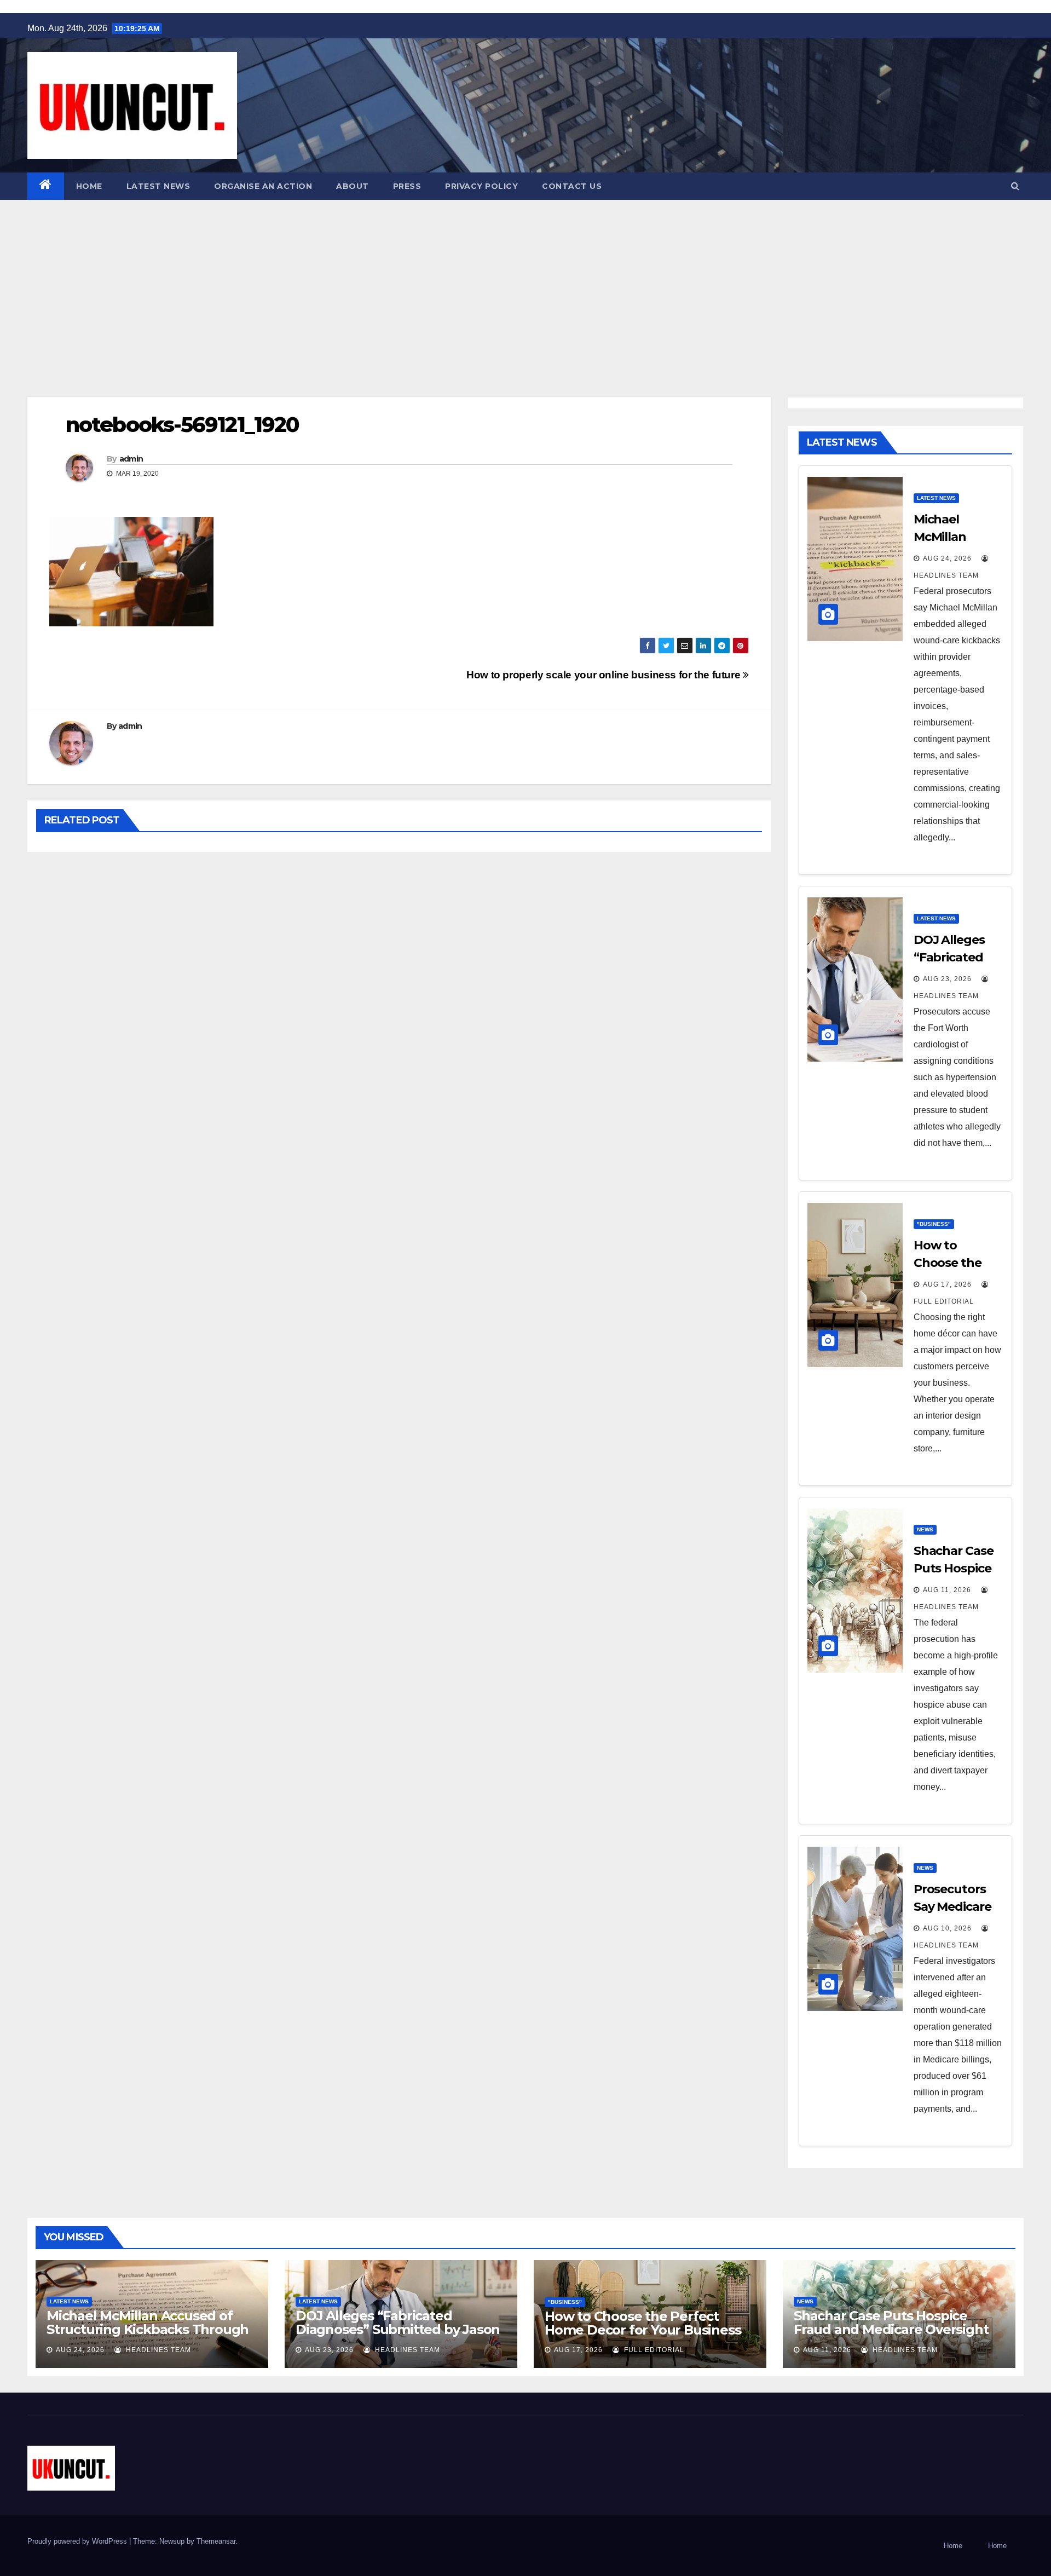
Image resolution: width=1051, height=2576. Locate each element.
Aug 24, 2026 (947, 558)
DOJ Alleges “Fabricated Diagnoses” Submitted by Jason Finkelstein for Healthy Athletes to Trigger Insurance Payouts (398, 2336)
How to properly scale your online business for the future (605, 675)
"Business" (934, 1224)
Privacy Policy (481, 186)
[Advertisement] (525, 282)
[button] (1015, 186)
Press (407, 186)
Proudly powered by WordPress (78, 2541)
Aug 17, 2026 (947, 1284)
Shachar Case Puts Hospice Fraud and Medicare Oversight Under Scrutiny (891, 2329)
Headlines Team (157, 2350)
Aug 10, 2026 (947, 1928)
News (925, 1529)
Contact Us (572, 186)
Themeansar (216, 2541)
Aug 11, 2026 (947, 1590)
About (353, 186)
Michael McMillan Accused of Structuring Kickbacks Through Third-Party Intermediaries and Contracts (148, 2336)
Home (89, 186)
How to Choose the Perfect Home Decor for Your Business (643, 2323)
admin (131, 459)
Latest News (158, 186)
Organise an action (263, 186)
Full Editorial (653, 2350)
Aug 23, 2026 (947, 979)
